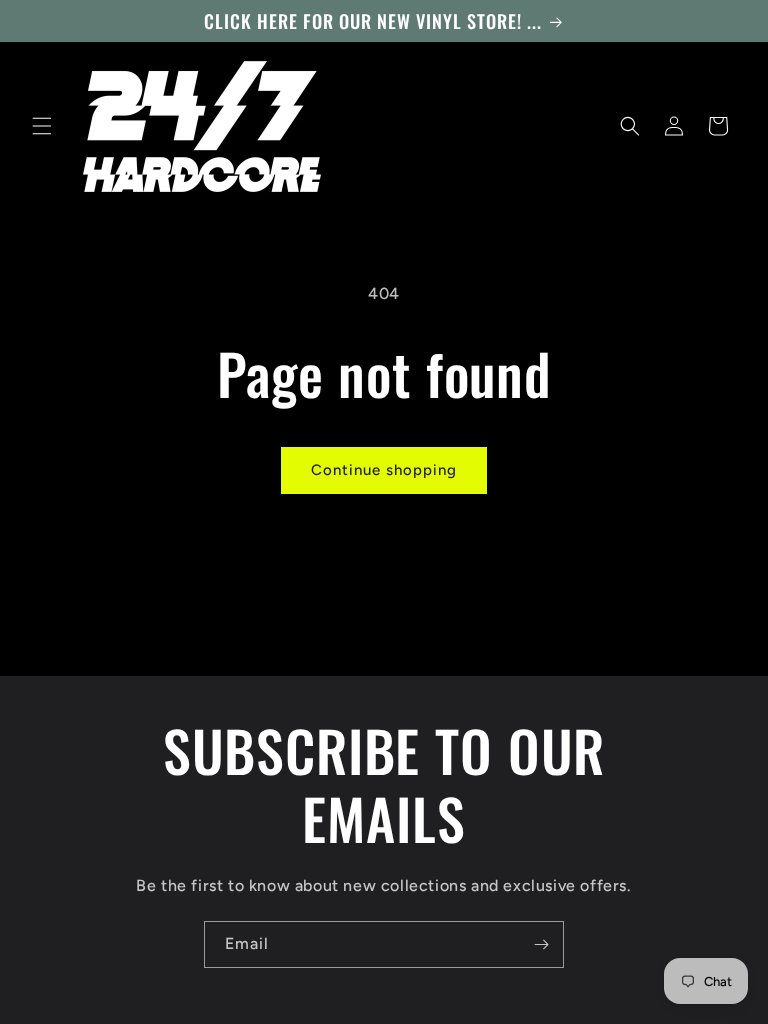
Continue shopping (384, 470)
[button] (42, 126)
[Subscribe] (541, 944)
